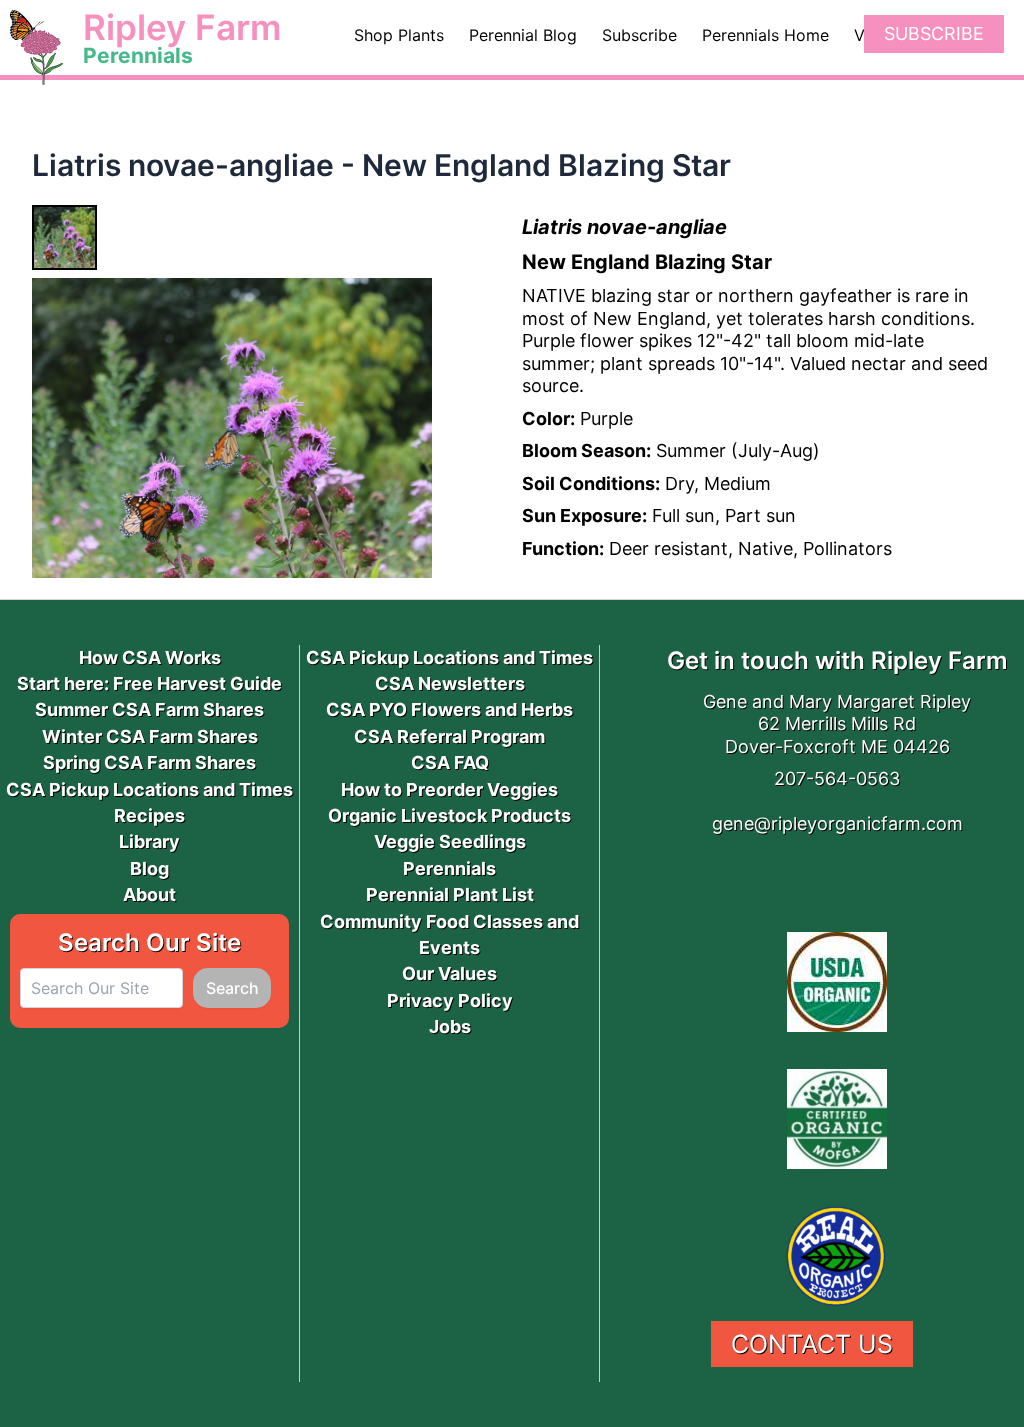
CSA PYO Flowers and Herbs (449, 709)
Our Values (449, 973)
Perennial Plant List (450, 894)
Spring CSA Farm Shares (149, 762)
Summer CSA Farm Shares (149, 709)
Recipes (149, 815)
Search (232, 988)
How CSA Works (150, 657)
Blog (149, 868)
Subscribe (934, 33)
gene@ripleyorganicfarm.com (837, 823)
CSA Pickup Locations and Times (149, 789)
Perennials (449, 868)
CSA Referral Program (449, 736)
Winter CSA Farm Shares (150, 736)
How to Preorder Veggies (449, 789)
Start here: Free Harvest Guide (149, 683)
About (149, 894)
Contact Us (812, 1344)
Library (149, 841)
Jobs (450, 1026)
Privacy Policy (450, 1000)
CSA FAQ (450, 762)
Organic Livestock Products (449, 815)
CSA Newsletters (450, 683)
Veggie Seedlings (450, 841)
